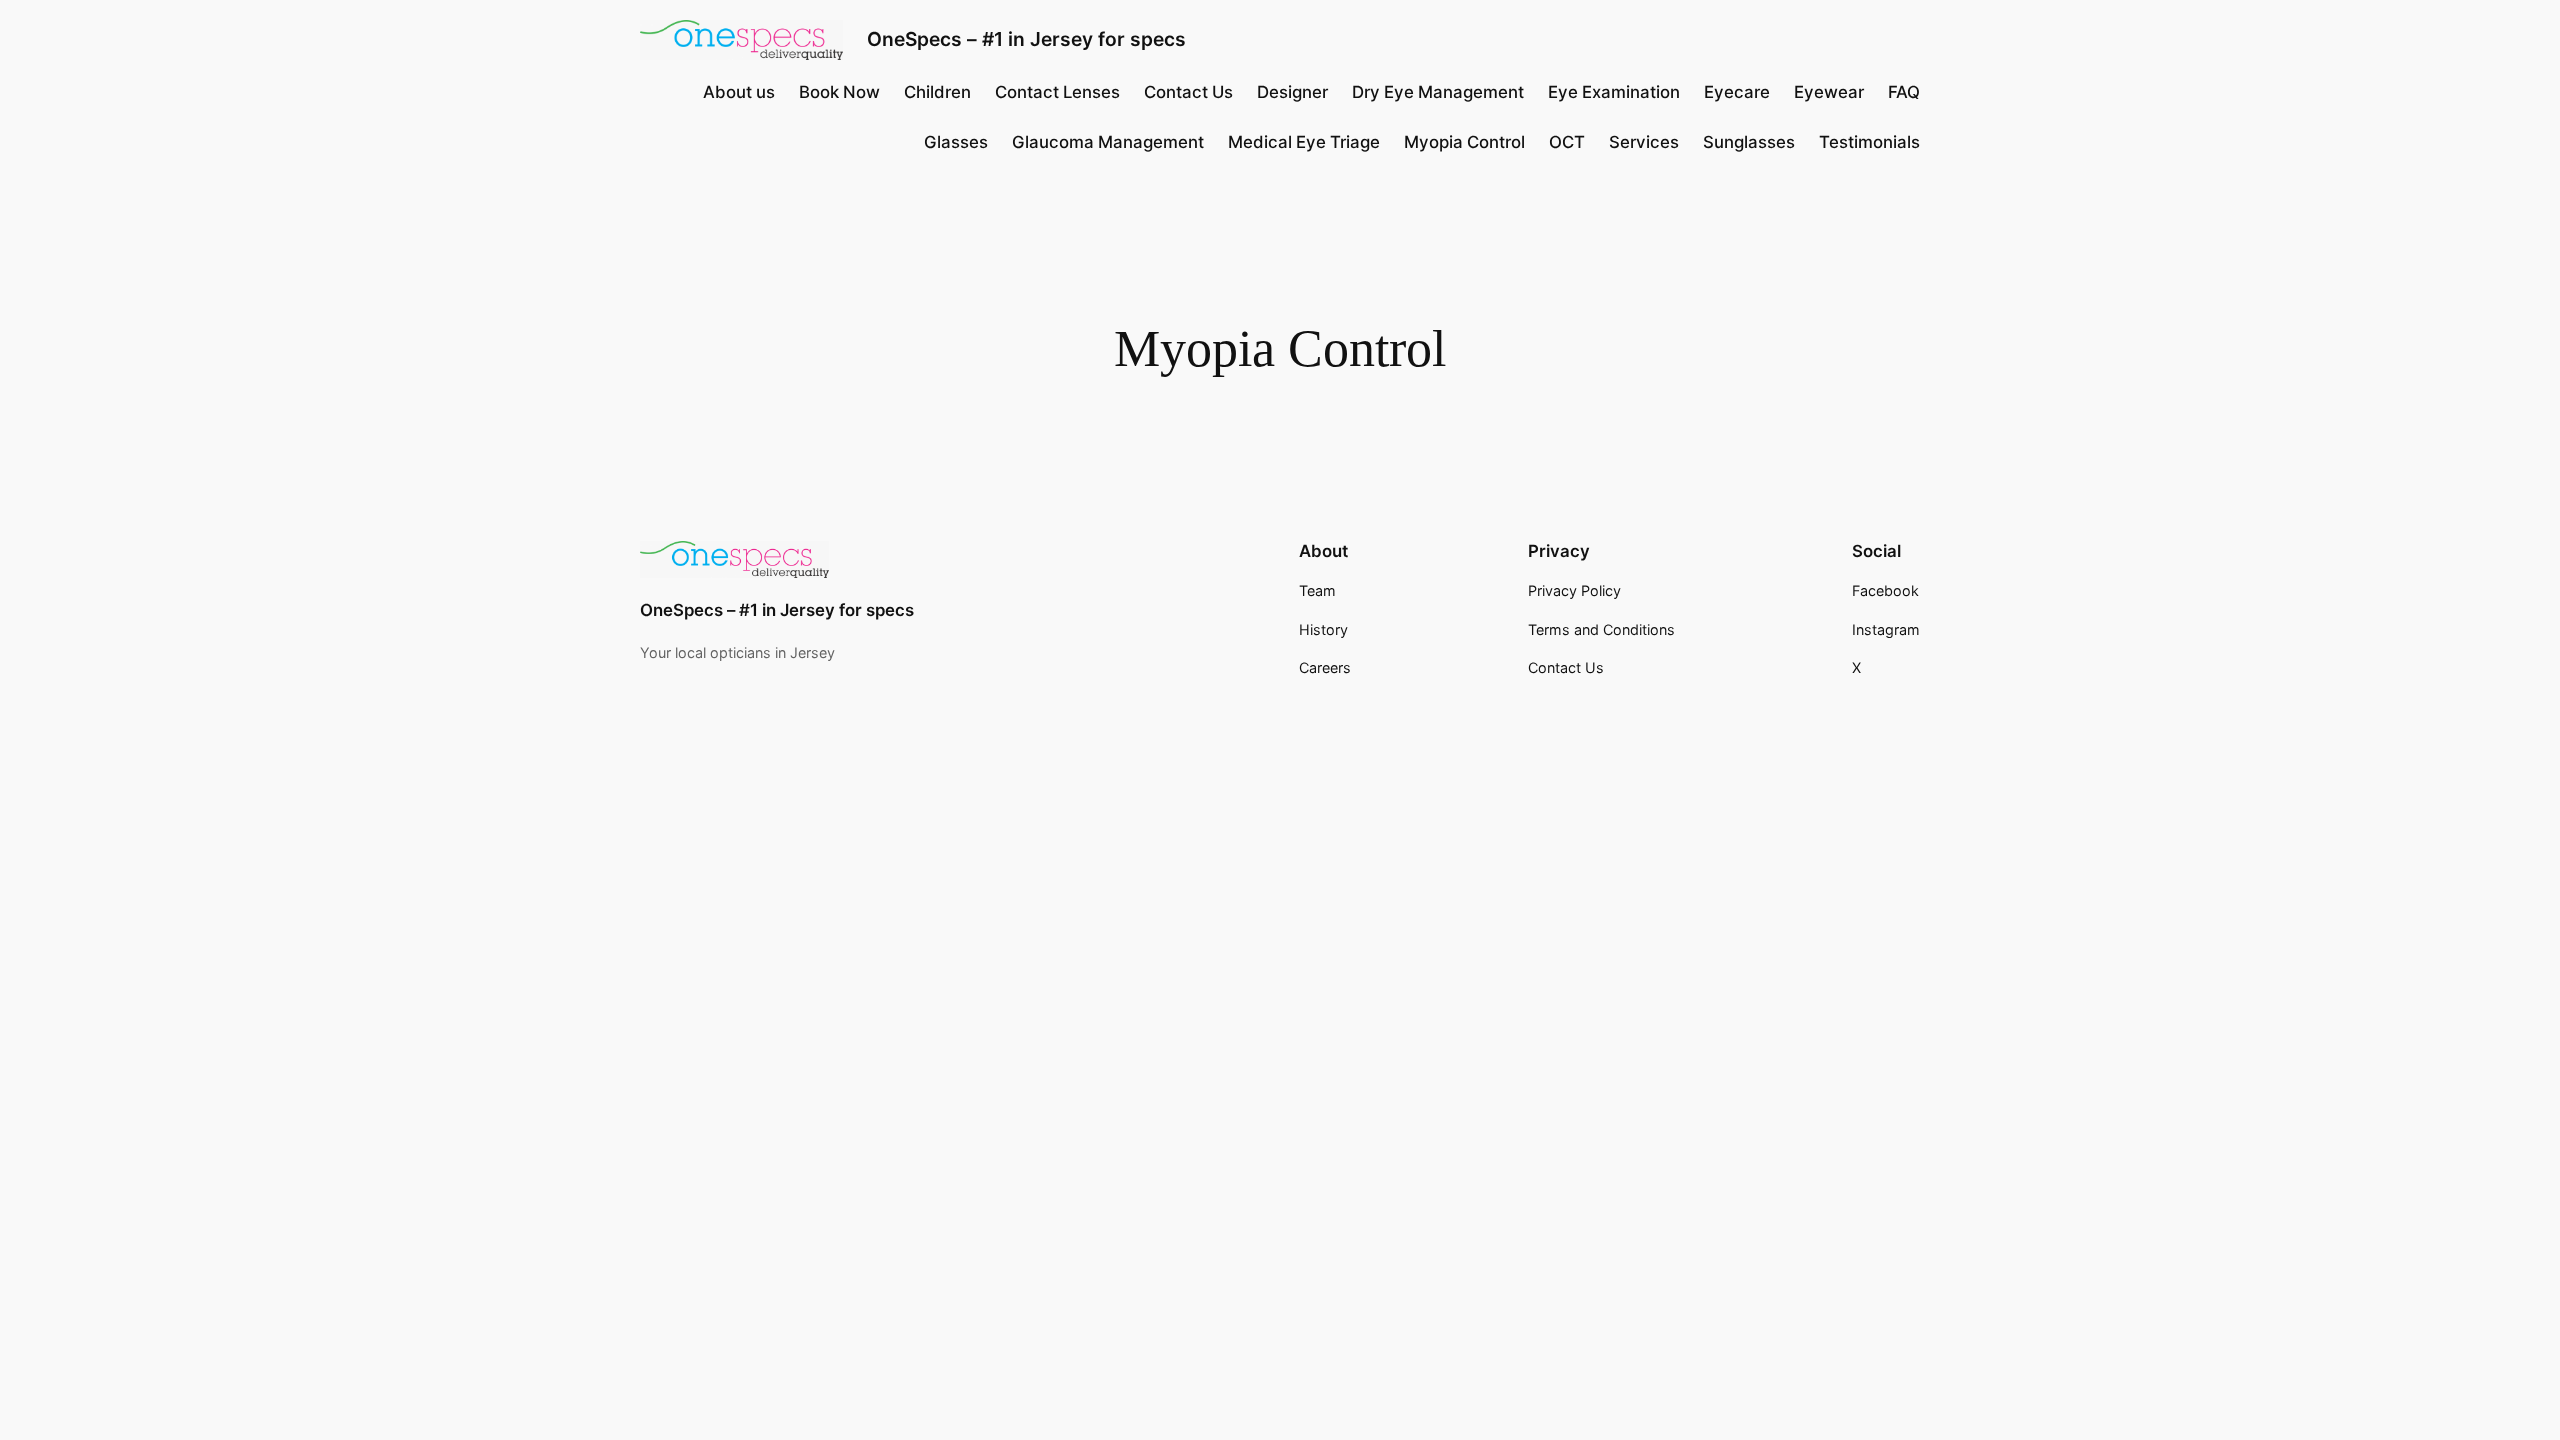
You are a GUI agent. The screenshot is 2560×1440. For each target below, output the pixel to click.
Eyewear (1829, 92)
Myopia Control (1464, 142)
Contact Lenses (1057, 92)
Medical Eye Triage (1304, 142)
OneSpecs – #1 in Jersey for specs (1026, 39)
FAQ (1904, 92)
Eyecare (1737, 92)
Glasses (956, 142)
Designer (1292, 92)
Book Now (839, 92)
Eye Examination (1614, 92)
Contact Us (1188, 92)
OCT (1567, 142)
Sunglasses (1749, 142)
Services (1644, 142)
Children (937, 92)
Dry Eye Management (1438, 92)
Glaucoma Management (1108, 142)
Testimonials (1869, 142)
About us (739, 92)
